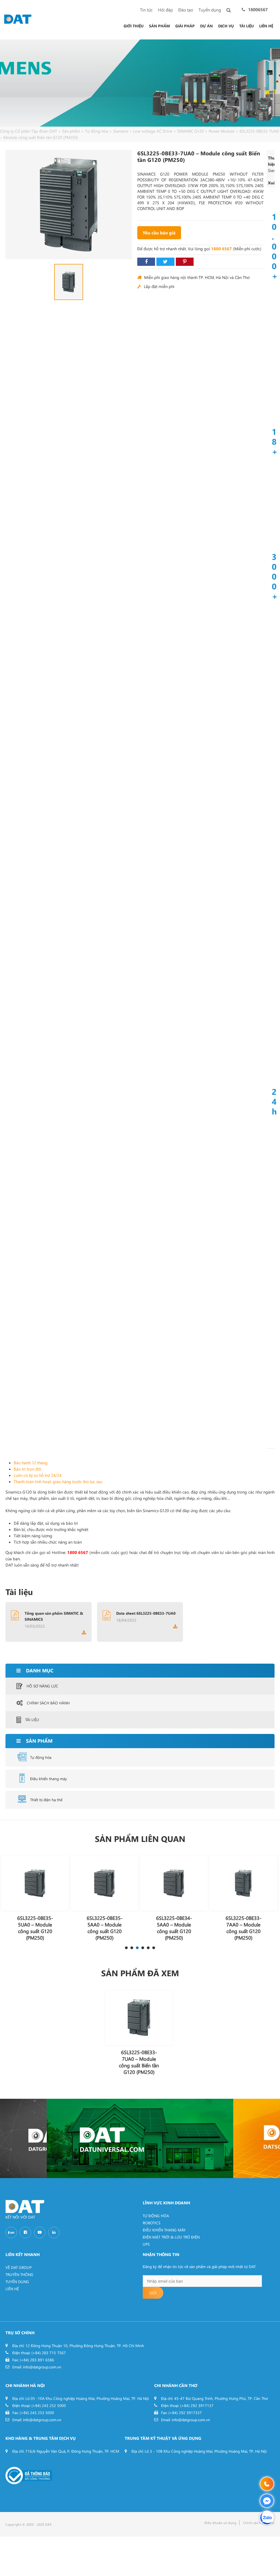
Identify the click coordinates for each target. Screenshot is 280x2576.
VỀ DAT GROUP (19, 2267)
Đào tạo (186, 10)
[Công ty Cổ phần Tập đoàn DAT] (18, 18)
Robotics (151, 2223)
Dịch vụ (226, 26)
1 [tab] (126, 1948)
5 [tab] (148, 1948)
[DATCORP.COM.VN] (23, 2138)
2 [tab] (132, 1948)
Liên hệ (266, 26)
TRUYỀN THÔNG (19, 2274)
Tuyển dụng (210, 10)
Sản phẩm (159, 26)
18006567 (258, 9)
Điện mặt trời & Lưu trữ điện (171, 2237)
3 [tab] (137, 1948)
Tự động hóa (41, 1757)
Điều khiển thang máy (49, 1779)
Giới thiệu (134, 26)
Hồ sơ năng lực (42, 1686)
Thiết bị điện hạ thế (46, 1800)
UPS (146, 2244)
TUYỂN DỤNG (17, 2282)
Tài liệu (247, 26)
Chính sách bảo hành (48, 1703)
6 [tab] (154, 1948)
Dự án (206, 26)
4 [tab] (143, 1948)
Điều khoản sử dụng (221, 2523)
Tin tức (146, 10)
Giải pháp (185, 26)
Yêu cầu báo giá (159, 233)
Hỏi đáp (165, 10)
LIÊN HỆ (12, 2289)
